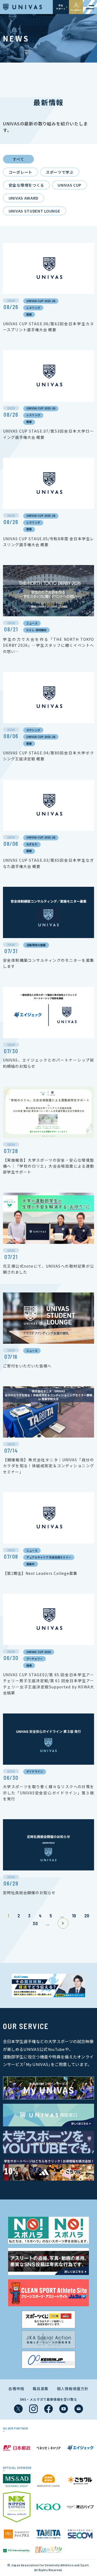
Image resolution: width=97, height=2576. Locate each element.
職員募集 (41, 2389)
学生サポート (61, 7)
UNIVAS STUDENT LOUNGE (34, 211)
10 (74, 1915)
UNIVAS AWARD (23, 198)
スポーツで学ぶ (60, 172)
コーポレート (20, 172)
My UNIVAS (76, 10)
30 (35, 1923)
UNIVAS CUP (70, 185)
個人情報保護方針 (73, 2389)
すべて (18, 159)
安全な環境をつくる (26, 185)
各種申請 (16, 2389)
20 (87, 1915)
